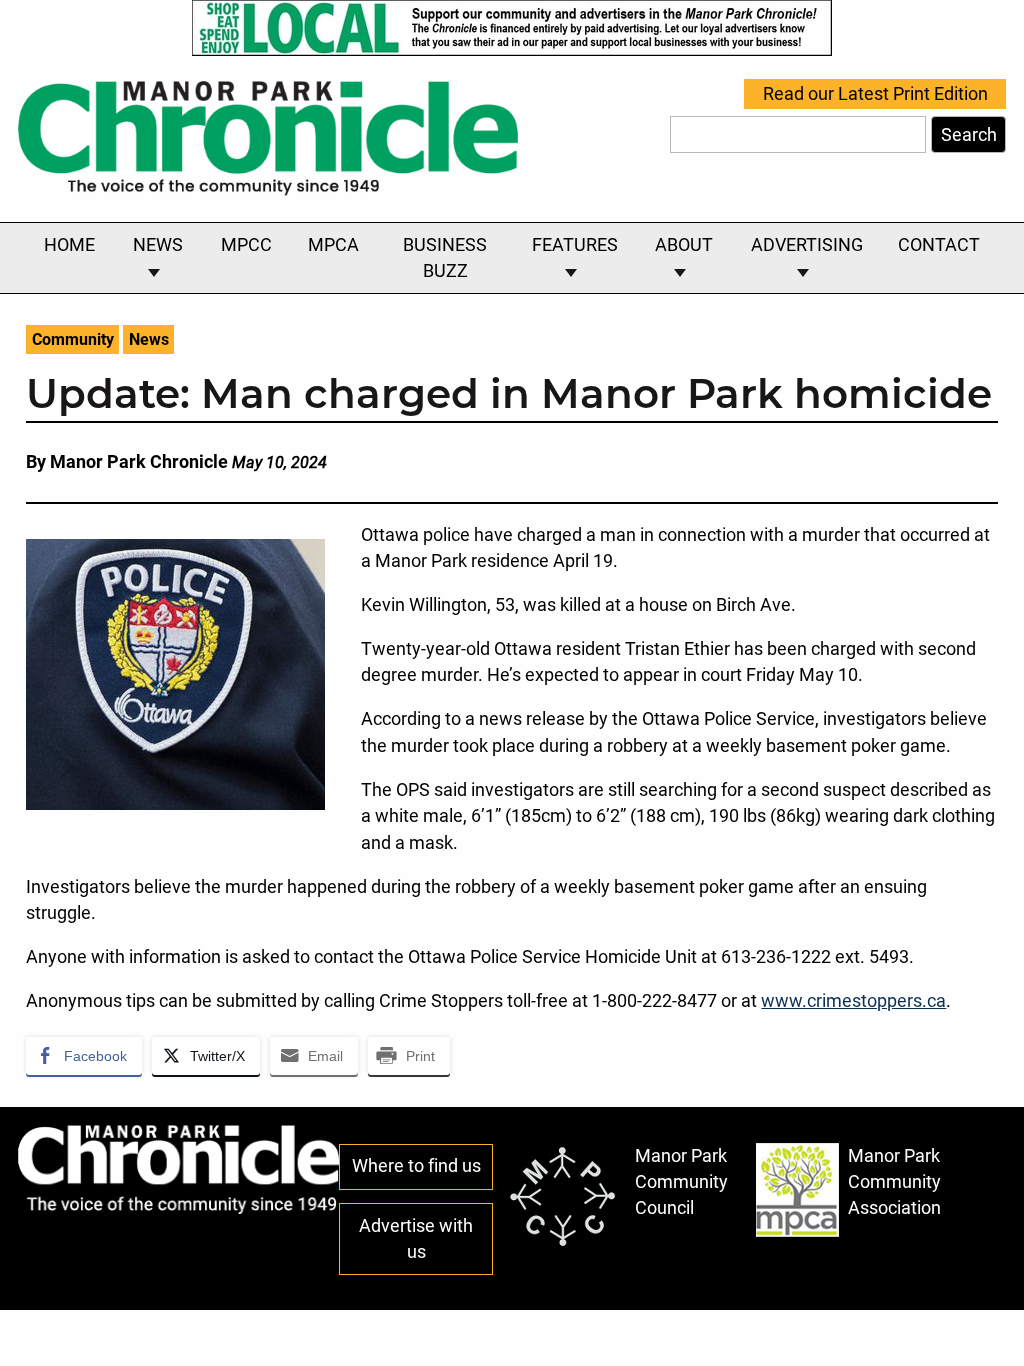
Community (73, 339)
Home (69, 245)
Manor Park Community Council (681, 1182)
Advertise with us (416, 1239)
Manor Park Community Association (894, 1182)
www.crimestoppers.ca (853, 1001)
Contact (939, 245)
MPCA (333, 245)
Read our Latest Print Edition (875, 94)
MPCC (246, 245)
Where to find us (416, 1166)
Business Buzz (445, 258)
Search (969, 135)
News (158, 245)
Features (575, 245)
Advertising (807, 245)
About (684, 245)
